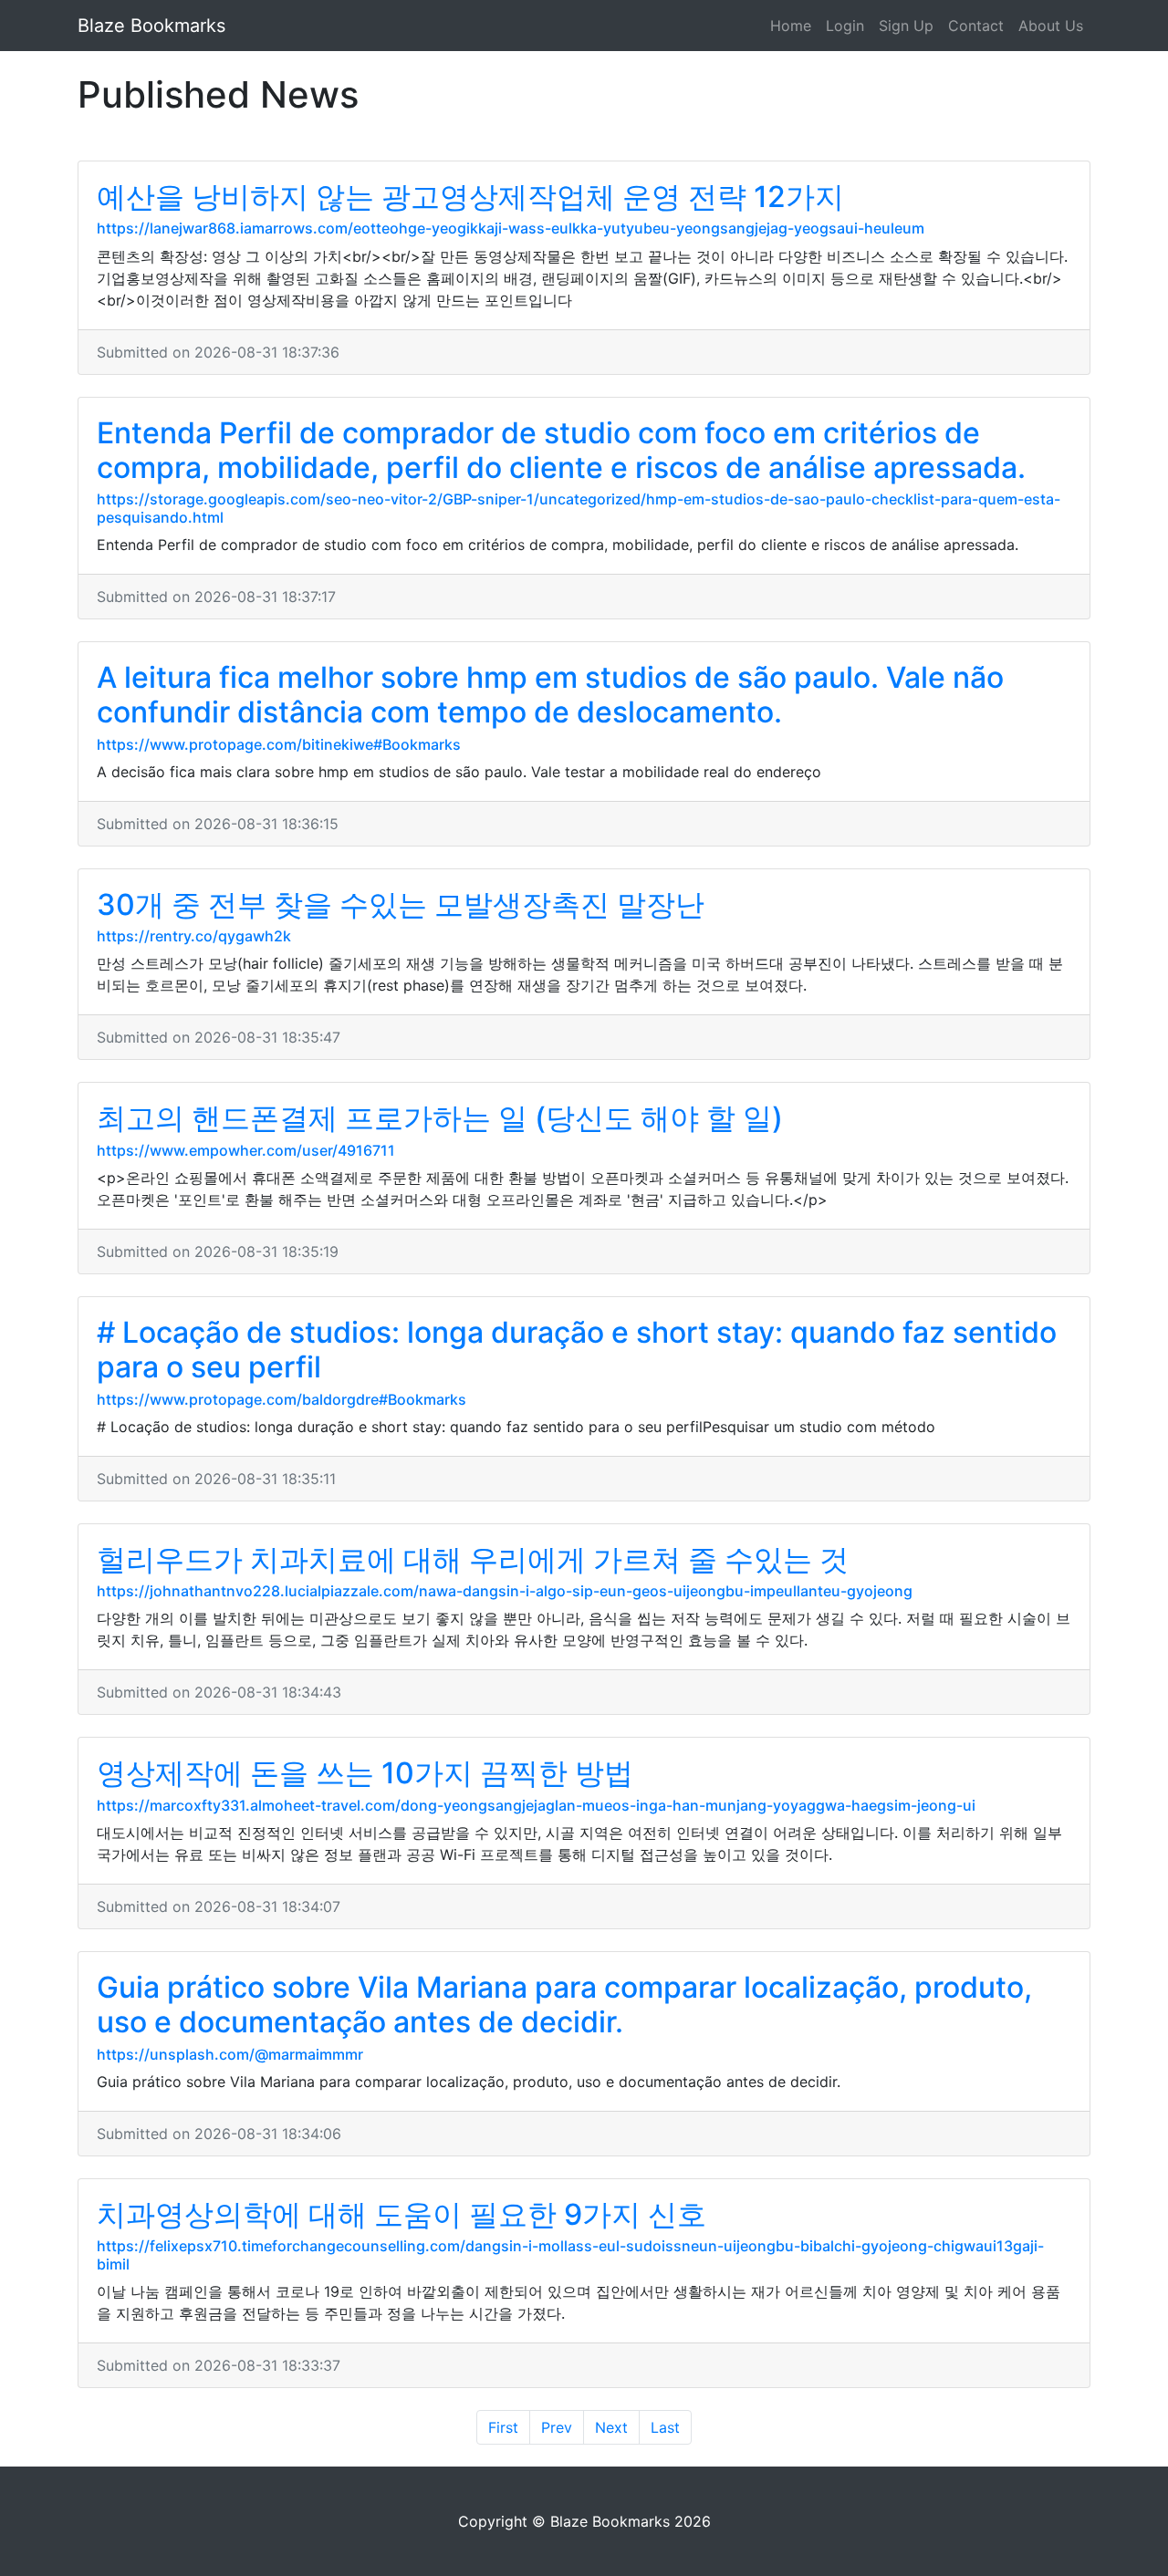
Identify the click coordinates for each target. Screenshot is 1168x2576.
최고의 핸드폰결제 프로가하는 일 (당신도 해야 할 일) (440, 1118)
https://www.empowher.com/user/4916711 (246, 1150)
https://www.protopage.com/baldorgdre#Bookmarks (282, 1399)
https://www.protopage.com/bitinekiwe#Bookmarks (279, 744)
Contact (976, 26)
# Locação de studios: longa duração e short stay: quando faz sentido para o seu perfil (577, 1350)
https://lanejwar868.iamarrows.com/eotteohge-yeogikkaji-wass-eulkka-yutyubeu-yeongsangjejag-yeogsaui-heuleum (511, 228)
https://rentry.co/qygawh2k (194, 936)
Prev (557, 2427)
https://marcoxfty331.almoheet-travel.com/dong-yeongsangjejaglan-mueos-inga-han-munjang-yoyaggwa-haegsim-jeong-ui (536, 1805)
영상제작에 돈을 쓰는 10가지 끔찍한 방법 (365, 1773)
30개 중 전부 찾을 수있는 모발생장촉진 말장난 (401, 904)
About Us (1051, 26)
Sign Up (906, 26)
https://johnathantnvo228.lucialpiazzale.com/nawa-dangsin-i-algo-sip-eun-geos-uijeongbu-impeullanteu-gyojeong (505, 1591)
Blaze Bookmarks (151, 26)
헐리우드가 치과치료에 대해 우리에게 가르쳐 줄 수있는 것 (473, 1559)
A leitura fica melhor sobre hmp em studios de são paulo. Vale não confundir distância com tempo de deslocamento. (550, 695)
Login (845, 26)
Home (791, 26)
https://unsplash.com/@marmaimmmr (230, 2054)
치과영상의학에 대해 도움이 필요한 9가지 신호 (401, 2214)
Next (611, 2427)
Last (665, 2427)
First (503, 2427)
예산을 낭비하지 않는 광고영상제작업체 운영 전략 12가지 (470, 197)
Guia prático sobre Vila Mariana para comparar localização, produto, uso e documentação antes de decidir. (564, 2005)
